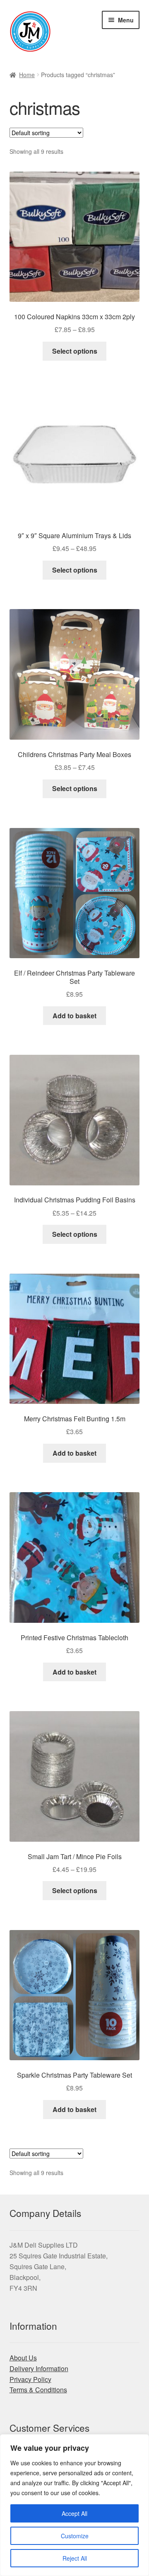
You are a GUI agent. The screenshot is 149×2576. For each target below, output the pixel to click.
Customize (75, 2536)
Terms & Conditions (38, 2390)
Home (27, 75)
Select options (75, 351)
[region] (74, 2505)
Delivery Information (39, 2368)
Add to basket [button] (74, 1016)
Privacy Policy (30, 2379)
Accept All (74, 2513)
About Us (23, 2358)
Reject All (75, 2558)
